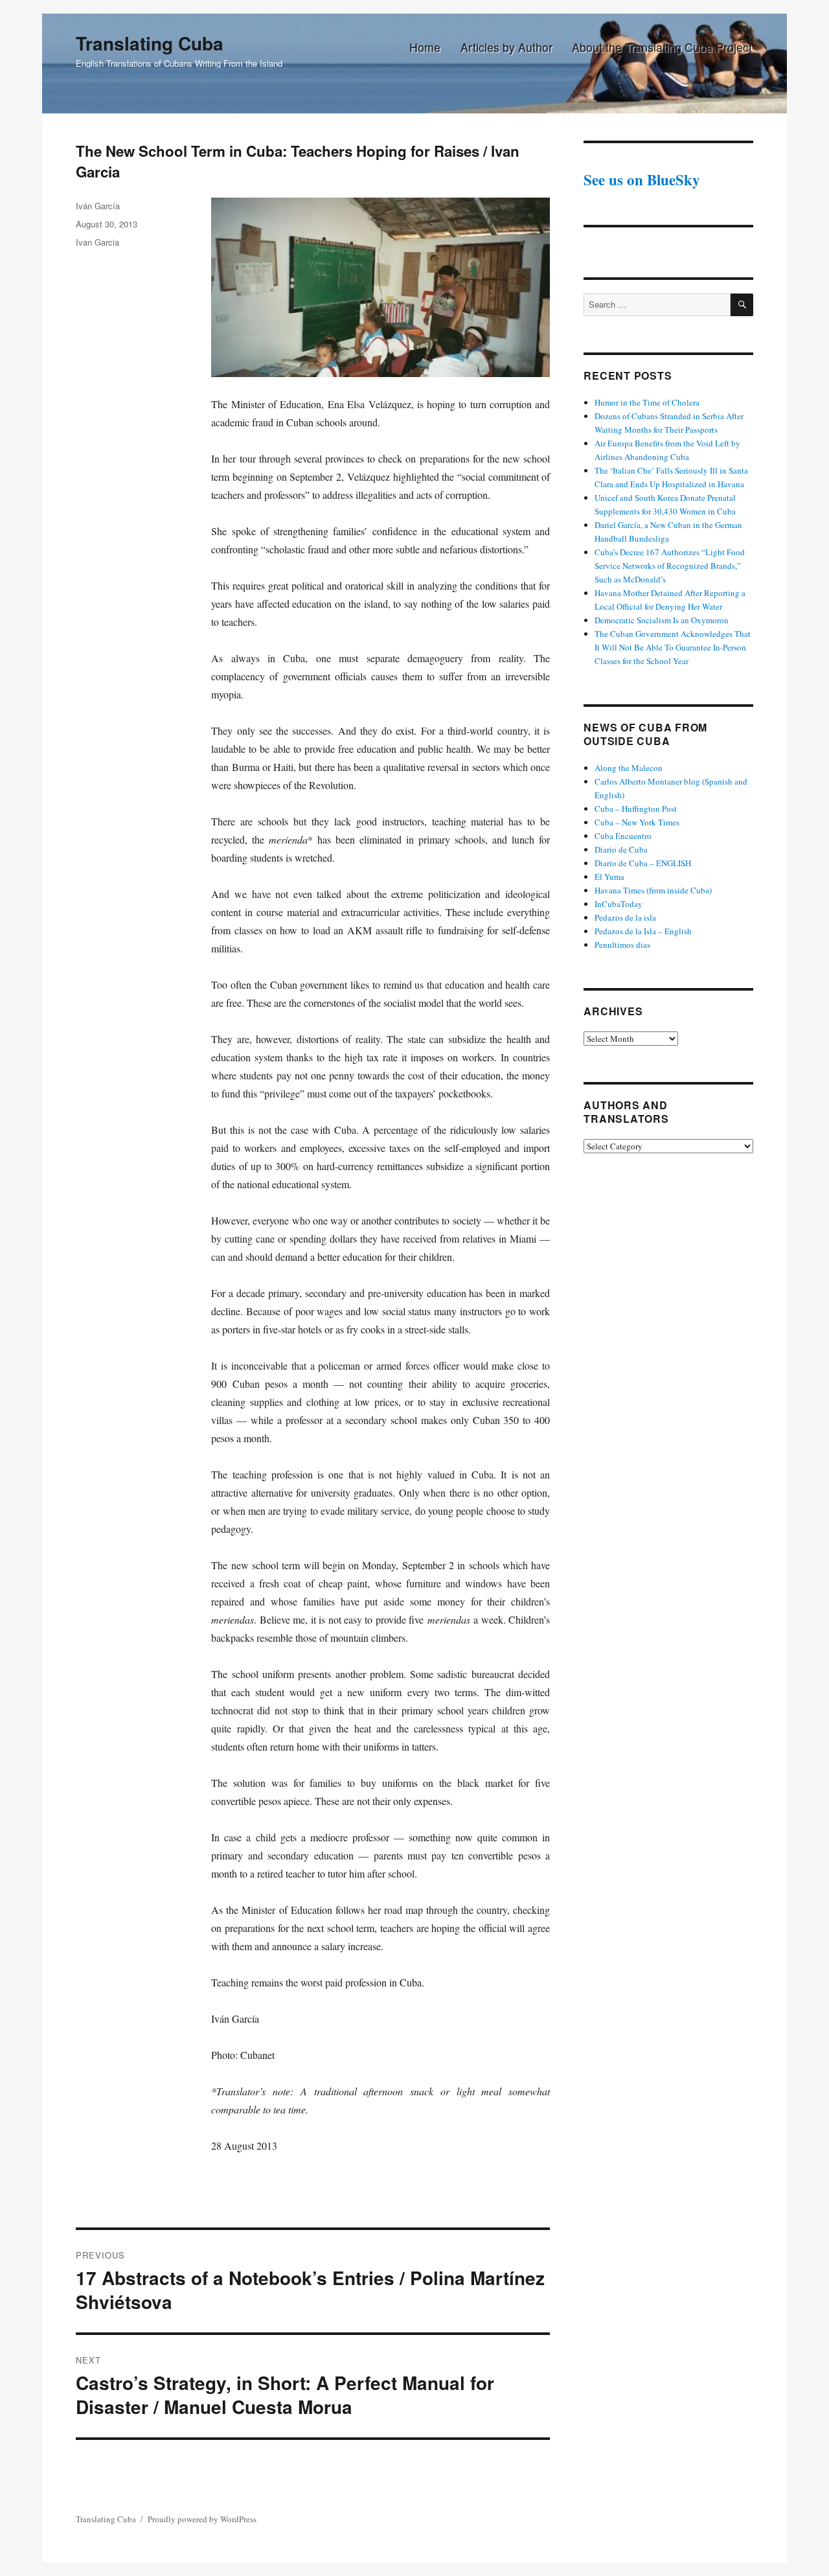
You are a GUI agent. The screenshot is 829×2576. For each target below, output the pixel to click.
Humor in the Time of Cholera (647, 402)
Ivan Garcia (97, 242)
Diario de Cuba (621, 849)
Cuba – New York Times (637, 822)
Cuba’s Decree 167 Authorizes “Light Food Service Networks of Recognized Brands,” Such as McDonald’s (670, 566)
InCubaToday (619, 904)
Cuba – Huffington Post (636, 809)
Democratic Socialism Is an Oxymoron (662, 620)
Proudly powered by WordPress (202, 2519)
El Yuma (609, 877)
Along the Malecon (629, 768)
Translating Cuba (150, 43)
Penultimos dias (622, 945)
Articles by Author (506, 47)
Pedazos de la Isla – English (643, 931)
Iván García (98, 206)
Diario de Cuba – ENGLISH (643, 863)
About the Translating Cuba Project (662, 47)
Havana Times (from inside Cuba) (653, 890)
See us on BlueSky (642, 179)
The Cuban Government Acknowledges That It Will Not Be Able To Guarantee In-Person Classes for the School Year (673, 647)
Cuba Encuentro (623, 836)
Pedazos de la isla (625, 917)
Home (425, 47)
